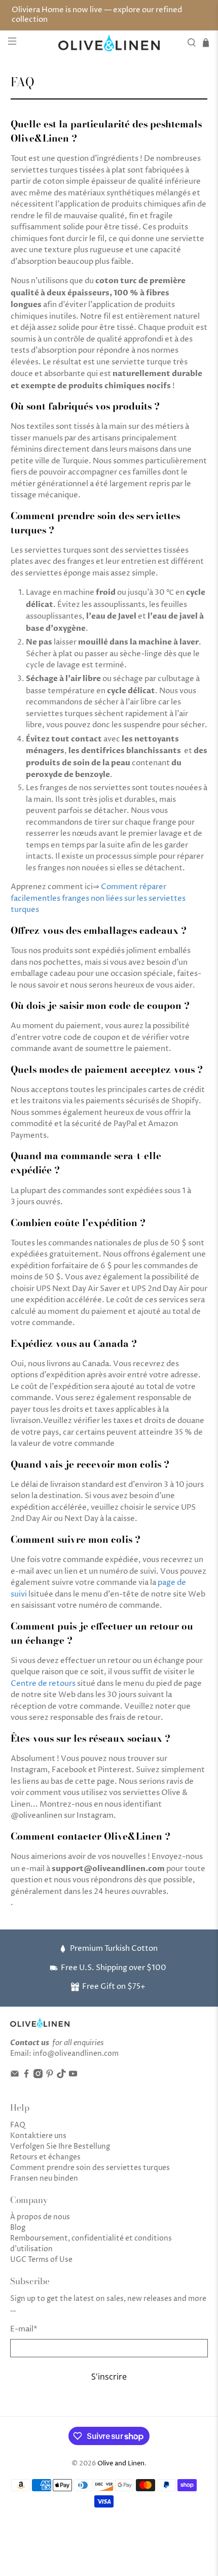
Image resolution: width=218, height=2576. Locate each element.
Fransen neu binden (44, 2178)
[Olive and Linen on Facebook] (26, 2076)
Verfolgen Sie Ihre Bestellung (60, 2146)
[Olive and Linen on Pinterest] (50, 2076)
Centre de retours (43, 1684)
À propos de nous (40, 2217)
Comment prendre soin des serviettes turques (90, 2168)
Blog (18, 2228)
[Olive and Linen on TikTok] (61, 2076)
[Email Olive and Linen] (15, 2076)
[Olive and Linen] (109, 43)
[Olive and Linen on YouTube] (73, 2076)
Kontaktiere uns (38, 2136)
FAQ (18, 2125)
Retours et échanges (45, 2157)
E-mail (24, 2329)
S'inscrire (109, 2377)
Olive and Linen (121, 2464)
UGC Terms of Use (41, 2260)
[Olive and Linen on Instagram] (38, 2076)
